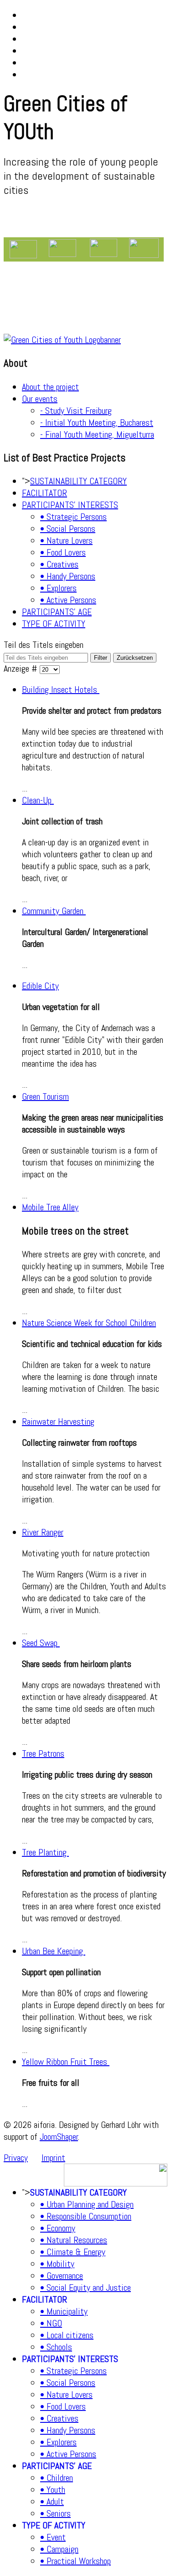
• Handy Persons (68, 576)
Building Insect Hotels (61, 689)
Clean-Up (38, 800)
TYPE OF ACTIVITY (54, 624)
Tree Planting (45, 1852)
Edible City (40, 986)
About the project (50, 387)
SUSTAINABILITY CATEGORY (78, 481)
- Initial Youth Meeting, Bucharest (97, 422)
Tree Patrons (43, 1753)
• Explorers (58, 588)
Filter (101, 658)
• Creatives (59, 564)
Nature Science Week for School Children (89, 1323)
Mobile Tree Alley (50, 1207)
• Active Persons (68, 600)
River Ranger (43, 1532)
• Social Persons (68, 529)
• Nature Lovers (66, 540)
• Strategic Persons (73, 517)
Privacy (16, 2158)
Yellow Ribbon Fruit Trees (66, 2062)
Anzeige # (22, 668)
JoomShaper (59, 2137)
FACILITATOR (44, 493)
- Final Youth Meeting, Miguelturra (97, 434)
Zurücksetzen (135, 658)
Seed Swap (41, 1643)
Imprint (53, 2158)
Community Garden (54, 911)
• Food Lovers (63, 552)
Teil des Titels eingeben (44, 645)
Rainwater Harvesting (58, 1422)
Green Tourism (45, 1096)
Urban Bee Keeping (54, 1951)
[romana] (23, 249)
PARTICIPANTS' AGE (57, 612)
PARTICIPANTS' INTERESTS (70, 505)
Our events (40, 399)
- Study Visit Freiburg (76, 411)
